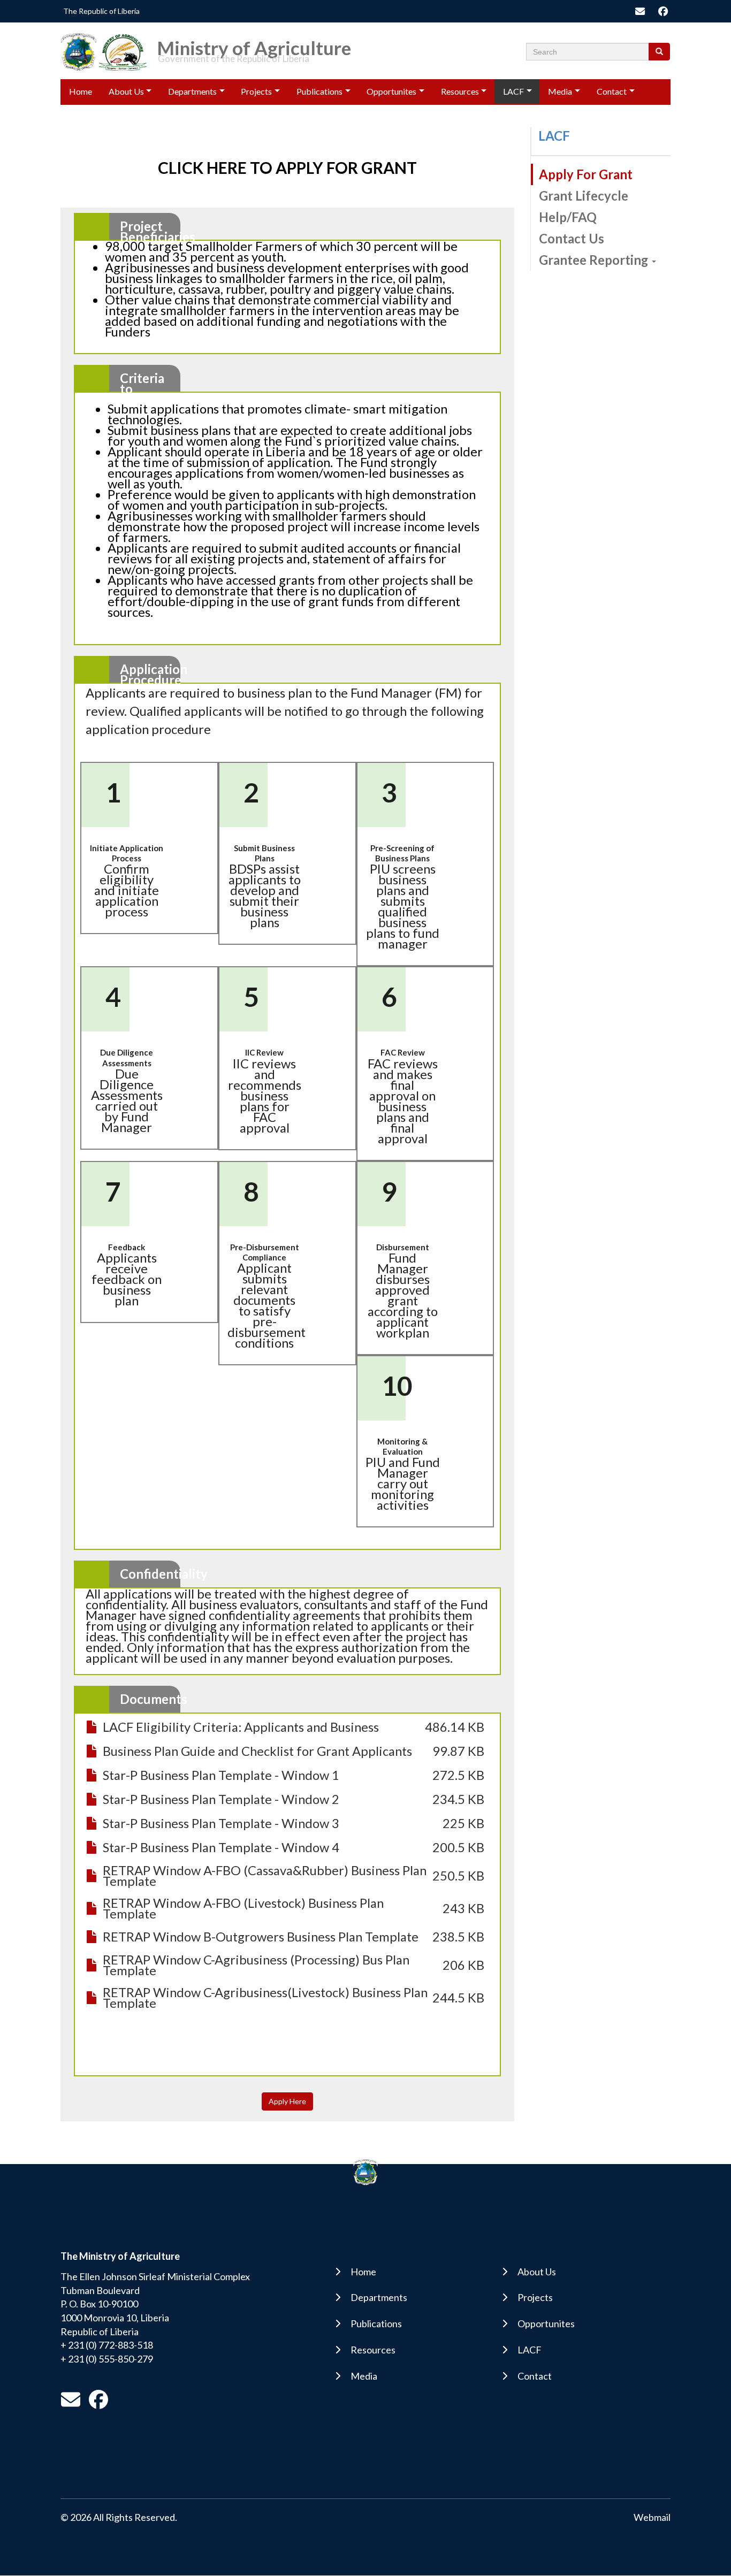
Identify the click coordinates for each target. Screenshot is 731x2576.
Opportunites (391, 91)
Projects (256, 91)
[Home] (108, 51)
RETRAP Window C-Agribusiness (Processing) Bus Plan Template (256, 1965)
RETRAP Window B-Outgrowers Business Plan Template (261, 1937)
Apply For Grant (586, 174)
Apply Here (287, 2101)
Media (560, 91)
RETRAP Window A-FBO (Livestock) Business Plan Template (243, 1908)
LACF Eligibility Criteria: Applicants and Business (241, 1727)
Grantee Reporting (595, 260)
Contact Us (572, 239)
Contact (612, 91)
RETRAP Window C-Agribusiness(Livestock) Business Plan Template (265, 1998)
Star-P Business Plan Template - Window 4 (221, 1847)
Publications (319, 91)
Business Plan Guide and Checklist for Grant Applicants (257, 1751)
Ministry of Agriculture (254, 44)
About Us (126, 91)
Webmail (652, 2517)
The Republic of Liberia (101, 11)
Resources (460, 91)
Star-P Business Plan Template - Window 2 (221, 1799)
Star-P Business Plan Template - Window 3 (221, 1823)
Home (81, 91)
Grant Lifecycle (584, 196)
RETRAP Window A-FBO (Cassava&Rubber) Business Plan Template (265, 1876)
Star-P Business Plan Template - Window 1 (221, 1775)
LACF (513, 91)
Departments (192, 91)
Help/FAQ (568, 217)
